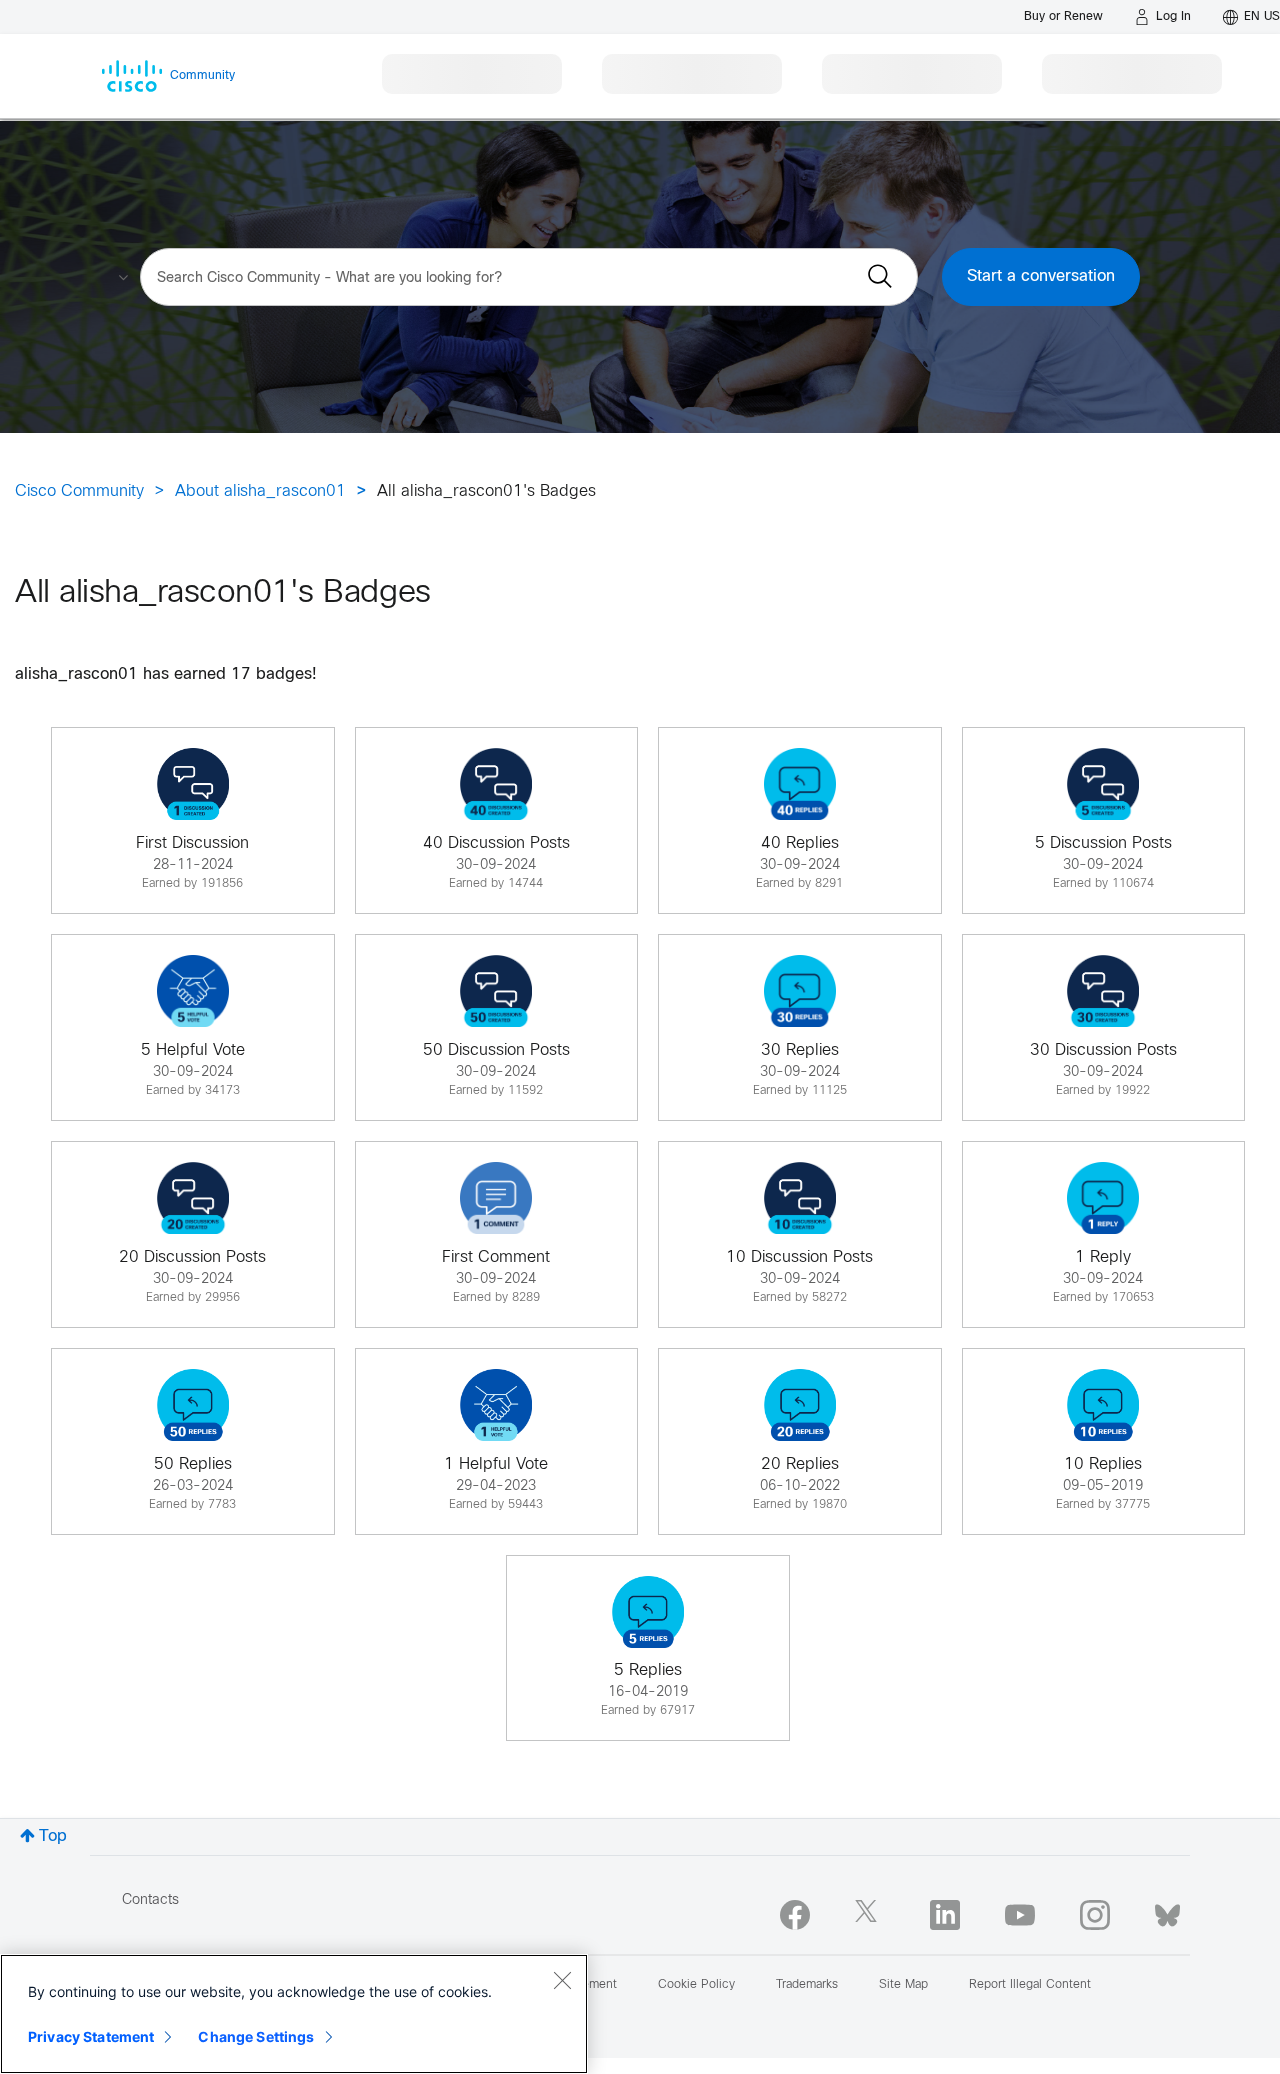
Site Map (903, 1985)
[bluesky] (1167, 1911)
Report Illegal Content (1030, 1985)
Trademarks (807, 1985)
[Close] (562, 1980)
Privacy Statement (91, 2036)
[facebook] (795, 1915)
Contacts (150, 1900)
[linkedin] (945, 1915)
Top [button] (53, 1836)
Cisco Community (79, 491)
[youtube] (1020, 1915)
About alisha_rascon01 (260, 491)
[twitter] (870, 1915)
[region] (294, 2014)
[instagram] (1095, 1915)
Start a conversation (1041, 276)
